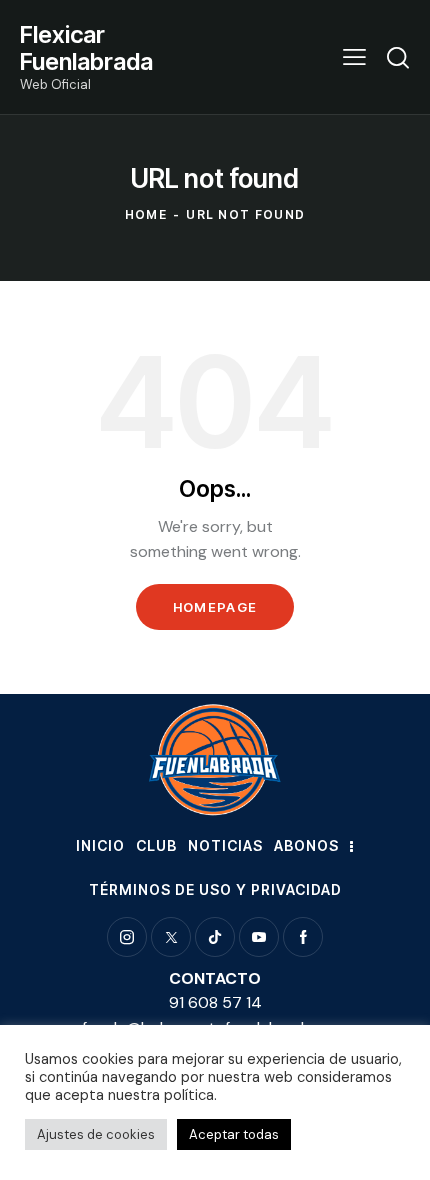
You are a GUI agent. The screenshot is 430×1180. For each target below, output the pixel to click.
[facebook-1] (303, 937)
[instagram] (127, 937)
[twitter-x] (171, 937)
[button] (354, 57)
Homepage (215, 607)
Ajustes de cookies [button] (96, 1134)
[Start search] (398, 57)
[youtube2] (259, 937)
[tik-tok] (215, 937)
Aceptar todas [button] (234, 1134)
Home (146, 214)
